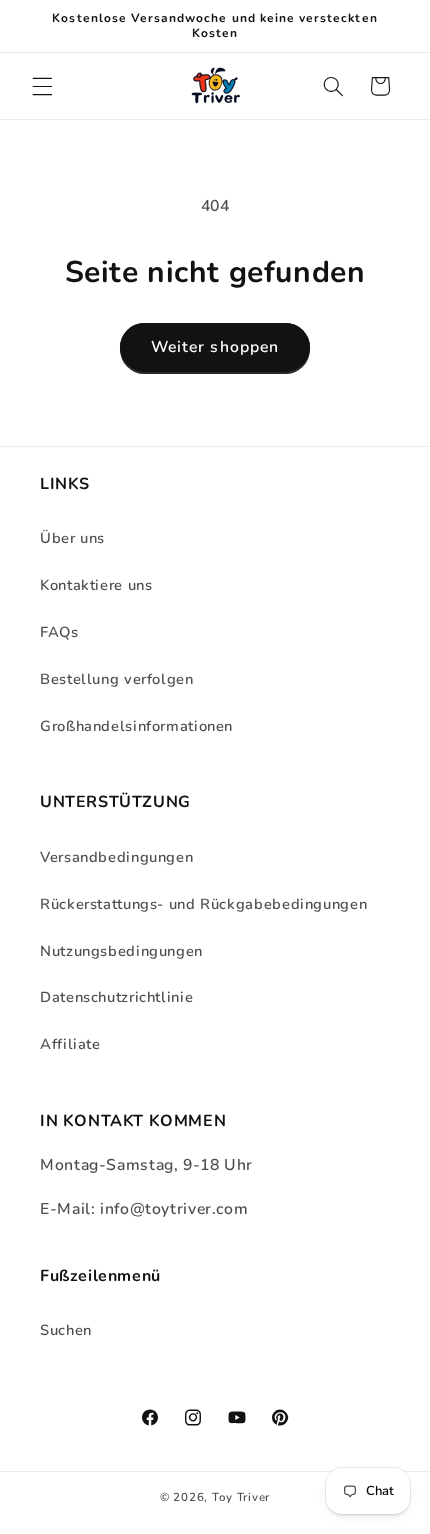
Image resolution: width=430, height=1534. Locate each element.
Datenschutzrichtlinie (116, 997)
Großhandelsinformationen (136, 726)
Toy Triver (241, 1497)
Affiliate (70, 1044)
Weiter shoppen (215, 347)
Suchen (66, 1330)
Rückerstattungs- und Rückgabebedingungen (203, 904)
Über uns (72, 538)
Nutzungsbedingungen (121, 951)
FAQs (59, 632)
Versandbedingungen (116, 857)
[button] (42, 86)
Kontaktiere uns (96, 585)
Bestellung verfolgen (117, 679)
